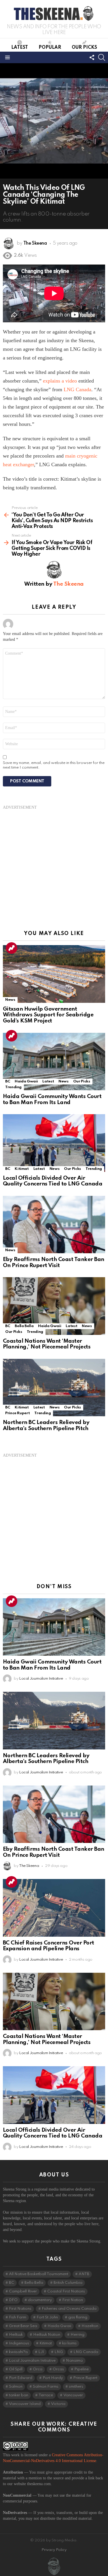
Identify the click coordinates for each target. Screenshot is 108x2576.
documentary (40, 2300)
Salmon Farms (46, 2387)
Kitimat (22, 1169)
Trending (12, 948)
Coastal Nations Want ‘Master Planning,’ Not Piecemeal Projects (47, 1344)
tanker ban (19, 2395)
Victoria (58, 2404)
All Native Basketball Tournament (39, 2274)
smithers (76, 2387)
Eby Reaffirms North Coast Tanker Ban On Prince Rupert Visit (54, 1262)
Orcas (58, 2369)
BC (8, 1081)
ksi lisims (69, 2343)
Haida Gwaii (26, 1081)
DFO (13, 2300)
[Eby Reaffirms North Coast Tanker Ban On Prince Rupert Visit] (54, 1225)
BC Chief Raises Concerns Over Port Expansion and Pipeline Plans (49, 1946)
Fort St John (47, 2317)
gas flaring (78, 2317)
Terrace (46, 2395)
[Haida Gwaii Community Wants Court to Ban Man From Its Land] (54, 1062)
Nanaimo (74, 2361)
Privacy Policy (54, 2550)
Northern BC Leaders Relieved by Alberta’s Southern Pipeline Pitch (46, 1425)
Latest (20, 48)
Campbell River (23, 2291)
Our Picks (84, 48)
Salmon (16, 2387)
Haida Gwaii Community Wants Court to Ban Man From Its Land (52, 1099)
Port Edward (21, 2378)
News (10, 1000)
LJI (41, 2352)
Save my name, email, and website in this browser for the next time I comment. (54, 765)
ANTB (84, 2274)
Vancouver (73, 2395)
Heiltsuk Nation (47, 2335)
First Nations (20, 2309)
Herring (77, 2335)
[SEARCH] (102, 57)
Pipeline (82, 2369)
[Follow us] (92, 57)
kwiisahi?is (18, 2352)
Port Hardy (53, 2378)
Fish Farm (18, 2317)
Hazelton (90, 2326)
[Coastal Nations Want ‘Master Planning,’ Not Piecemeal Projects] (54, 1306)
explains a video (60, 381)
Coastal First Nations (66, 2291)
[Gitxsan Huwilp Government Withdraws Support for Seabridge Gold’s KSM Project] (54, 974)
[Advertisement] (54, 864)
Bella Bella (24, 1326)
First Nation (73, 2300)
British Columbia (68, 2283)
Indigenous (19, 2343)
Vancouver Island (25, 2404)
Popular (50, 48)
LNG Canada (77, 389)
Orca (38, 2369)
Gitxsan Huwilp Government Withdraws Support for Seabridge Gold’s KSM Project (48, 1015)
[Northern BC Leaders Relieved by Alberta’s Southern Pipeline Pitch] (54, 1388)
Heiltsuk (16, 2335)
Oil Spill (16, 2369)
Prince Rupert (17, 1413)
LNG (59, 2352)
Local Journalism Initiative (32, 2361)
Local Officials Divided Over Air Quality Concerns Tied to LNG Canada (53, 1181)
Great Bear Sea (23, 2326)
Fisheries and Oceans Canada (69, 2309)
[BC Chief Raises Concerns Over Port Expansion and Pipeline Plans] (54, 1908)
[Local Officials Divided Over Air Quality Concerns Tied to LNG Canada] (54, 1143)
